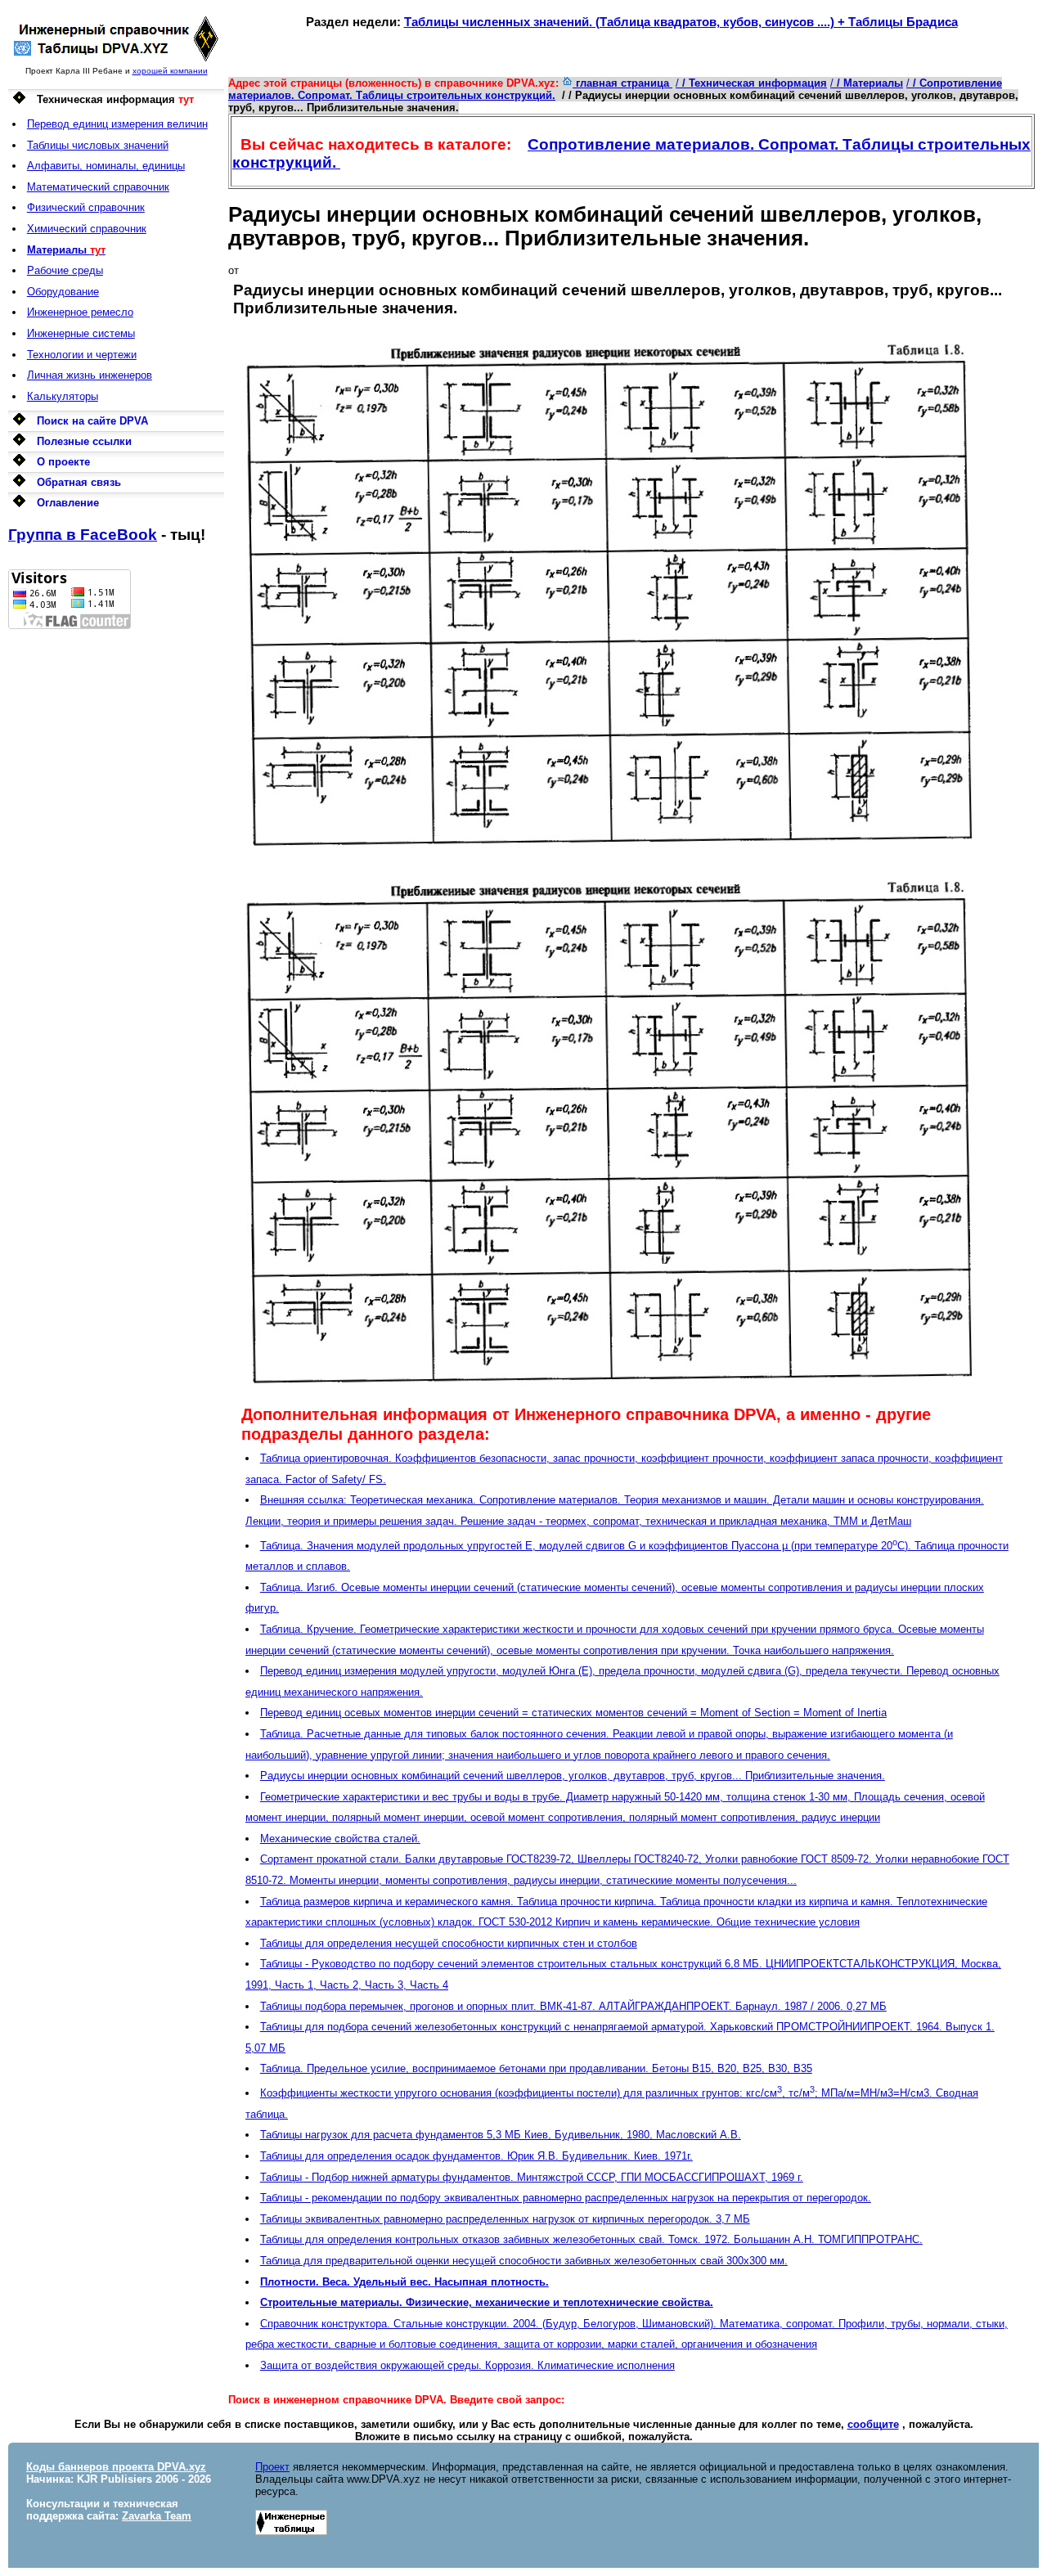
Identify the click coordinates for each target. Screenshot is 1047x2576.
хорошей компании (170, 71)
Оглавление (68, 503)
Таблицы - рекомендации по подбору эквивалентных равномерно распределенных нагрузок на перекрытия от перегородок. (566, 2198)
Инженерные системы (81, 333)
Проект (272, 2467)
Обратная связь (79, 482)
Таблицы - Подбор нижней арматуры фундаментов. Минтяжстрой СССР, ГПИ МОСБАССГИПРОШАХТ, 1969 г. (532, 2177)
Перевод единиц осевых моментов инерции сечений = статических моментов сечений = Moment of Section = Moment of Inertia (573, 1713)
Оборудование (63, 292)
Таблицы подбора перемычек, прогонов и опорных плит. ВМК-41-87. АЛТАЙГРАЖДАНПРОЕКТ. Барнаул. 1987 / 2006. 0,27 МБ (573, 2006)
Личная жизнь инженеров (90, 375)
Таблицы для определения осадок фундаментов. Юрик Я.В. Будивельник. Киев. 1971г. (476, 2156)
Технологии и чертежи (82, 355)
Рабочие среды (65, 270)
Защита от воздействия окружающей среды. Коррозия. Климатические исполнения (467, 2365)
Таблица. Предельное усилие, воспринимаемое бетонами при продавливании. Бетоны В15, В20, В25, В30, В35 (536, 2068)
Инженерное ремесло (80, 312)
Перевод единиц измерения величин (117, 124)
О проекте (63, 462)
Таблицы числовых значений (98, 145)
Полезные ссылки (84, 441)
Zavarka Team (157, 2516)
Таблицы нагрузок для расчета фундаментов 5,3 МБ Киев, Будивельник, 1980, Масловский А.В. (501, 2135)
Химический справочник (87, 229)
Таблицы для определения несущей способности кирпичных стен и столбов (449, 1943)
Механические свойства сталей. (340, 1839)
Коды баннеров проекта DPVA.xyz (116, 2467)
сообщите (873, 2424)
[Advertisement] (116, 874)
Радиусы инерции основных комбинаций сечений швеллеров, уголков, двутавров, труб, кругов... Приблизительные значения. (573, 1776)
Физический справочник (86, 207)
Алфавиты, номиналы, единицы (106, 166)
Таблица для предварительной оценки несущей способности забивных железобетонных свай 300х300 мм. (524, 2261)
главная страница (622, 83)
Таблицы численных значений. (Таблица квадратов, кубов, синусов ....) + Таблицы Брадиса (681, 22)
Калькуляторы (63, 396)
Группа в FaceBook (83, 535)
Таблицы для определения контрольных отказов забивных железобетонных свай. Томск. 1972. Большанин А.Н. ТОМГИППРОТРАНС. (591, 2239)
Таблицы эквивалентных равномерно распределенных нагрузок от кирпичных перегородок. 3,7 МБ (505, 2219)
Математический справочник (98, 187)
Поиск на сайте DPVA (92, 421)
